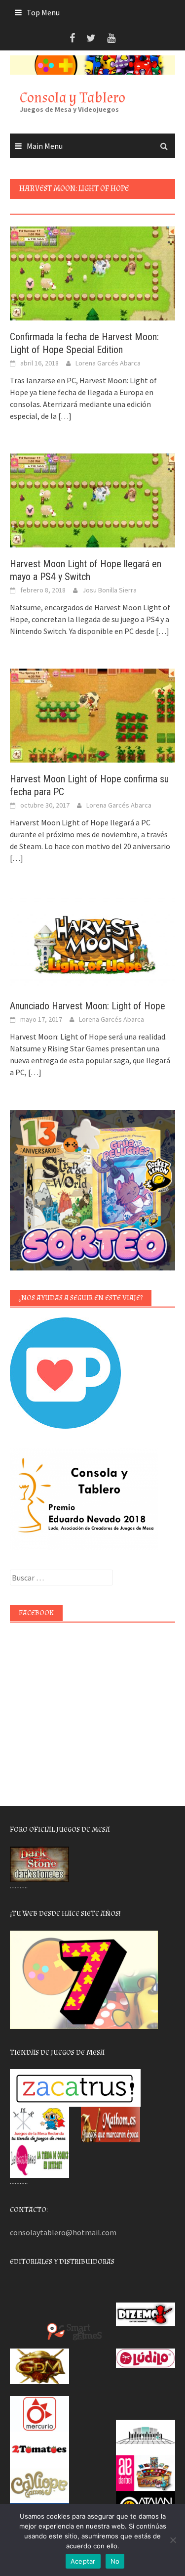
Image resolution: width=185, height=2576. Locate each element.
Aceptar (83, 2561)
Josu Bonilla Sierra (110, 590)
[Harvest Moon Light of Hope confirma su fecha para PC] (92, 715)
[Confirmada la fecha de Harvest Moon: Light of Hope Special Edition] (92, 272)
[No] (173, 2540)
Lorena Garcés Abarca (108, 363)
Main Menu (45, 146)
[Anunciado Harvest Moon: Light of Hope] (92, 941)
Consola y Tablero (73, 98)
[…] (64, 416)
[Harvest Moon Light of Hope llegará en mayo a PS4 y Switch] (92, 499)
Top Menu (43, 12)
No (115, 2561)
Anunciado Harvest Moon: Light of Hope (88, 1006)
